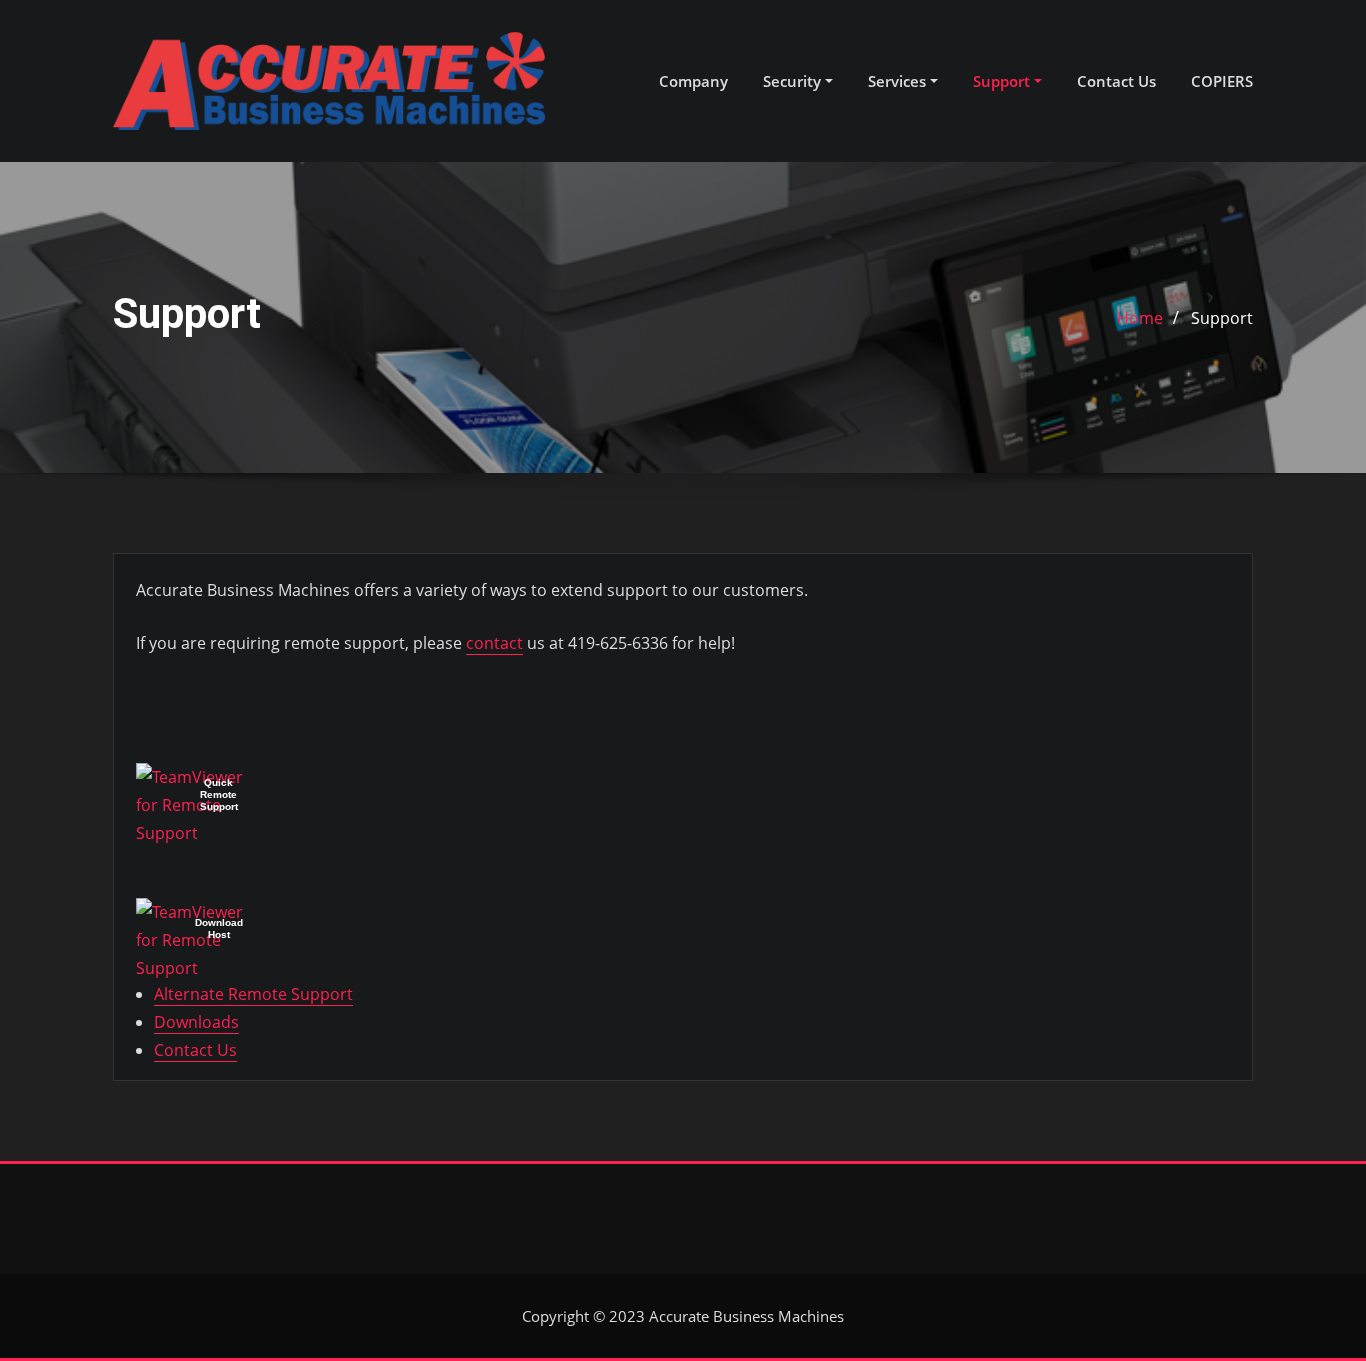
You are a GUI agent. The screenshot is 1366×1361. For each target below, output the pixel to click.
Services (899, 81)
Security (794, 81)
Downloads (196, 1022)
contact (494, 643)
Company (693, 81)
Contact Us (1116, 81)
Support (1003, 81)
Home (1140, 318)
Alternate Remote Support (253, 994)
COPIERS (1222, 81)
